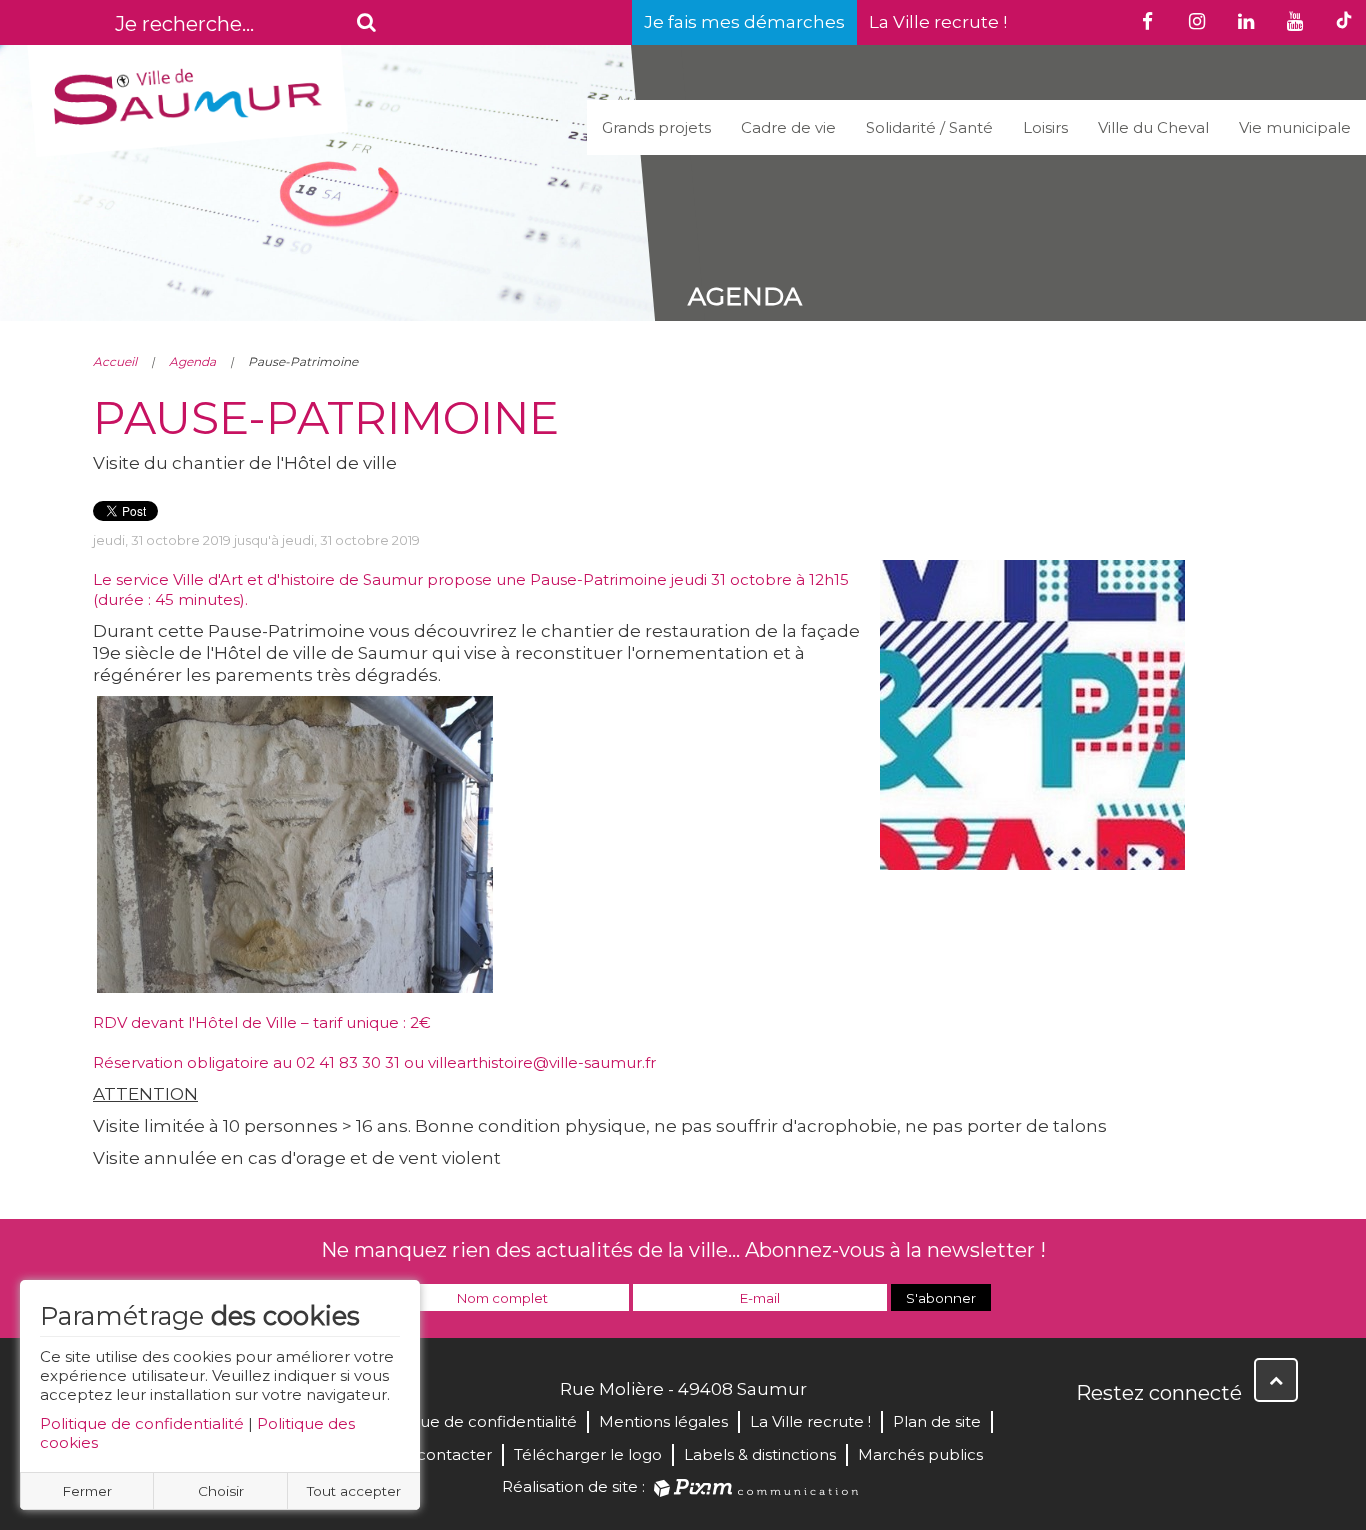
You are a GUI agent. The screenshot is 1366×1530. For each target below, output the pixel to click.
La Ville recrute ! (938, 22)
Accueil (115, 361)
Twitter (1137, 1436)
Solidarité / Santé (929, 127)
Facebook (1093, 1436)
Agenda (192, 361)
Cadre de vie (788, 127)
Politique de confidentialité (142, 1423)
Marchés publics (920, 1454)
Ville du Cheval (1153, 127)
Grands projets (656, 127)
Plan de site (937, 1421)
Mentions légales (663, 1421)
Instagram (1225, 1436)
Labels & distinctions (760, 1454)
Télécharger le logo (588, 1454)
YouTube (1181, 1436)
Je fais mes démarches (744, 22)
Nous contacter (432, 1454)
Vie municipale (1295, 127)
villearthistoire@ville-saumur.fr (542, 1062)
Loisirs (1045, 127)
